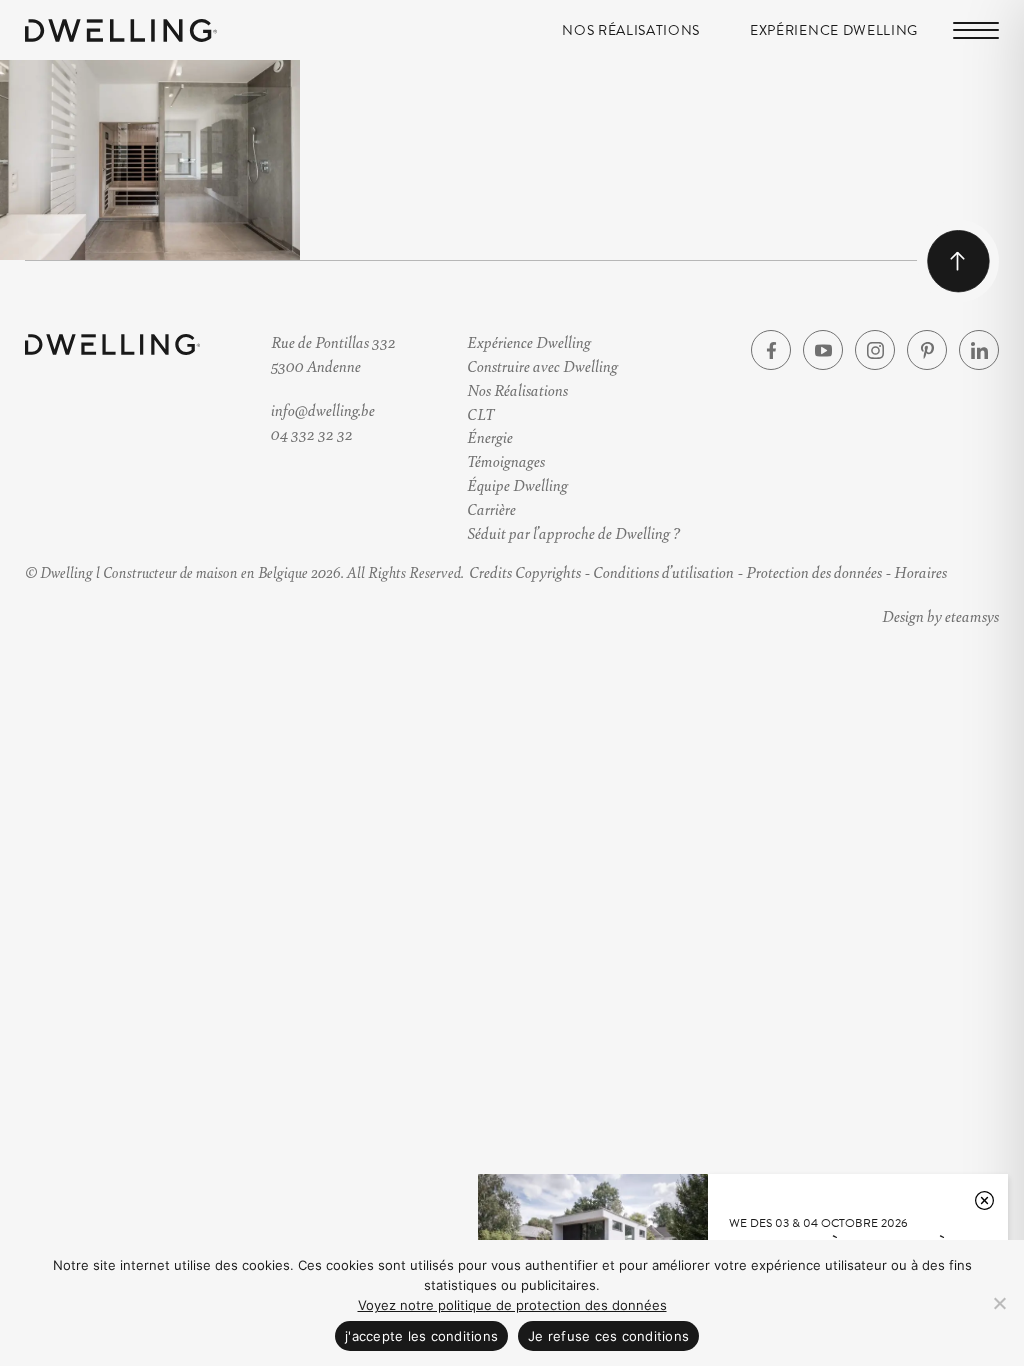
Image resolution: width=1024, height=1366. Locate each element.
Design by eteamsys (940, 615)
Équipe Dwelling (517, 484)
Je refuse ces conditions (608, 1336)
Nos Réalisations (631, 30)
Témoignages (506, 460)
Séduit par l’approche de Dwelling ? (573, 532)
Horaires (920, 571)
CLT (480, 413)
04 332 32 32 (312, 433)
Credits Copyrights (525, 571)
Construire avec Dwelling (542, 365)
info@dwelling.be (323, 409)
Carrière (491, 508)
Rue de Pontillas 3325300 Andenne (333, 353)
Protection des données (814, 571)
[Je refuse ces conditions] (999, 1303)
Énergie (490, 436)
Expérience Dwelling (834, 30)
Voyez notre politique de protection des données (512, 1305)
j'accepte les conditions (421, 1336)
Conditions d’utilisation (663, 571)
